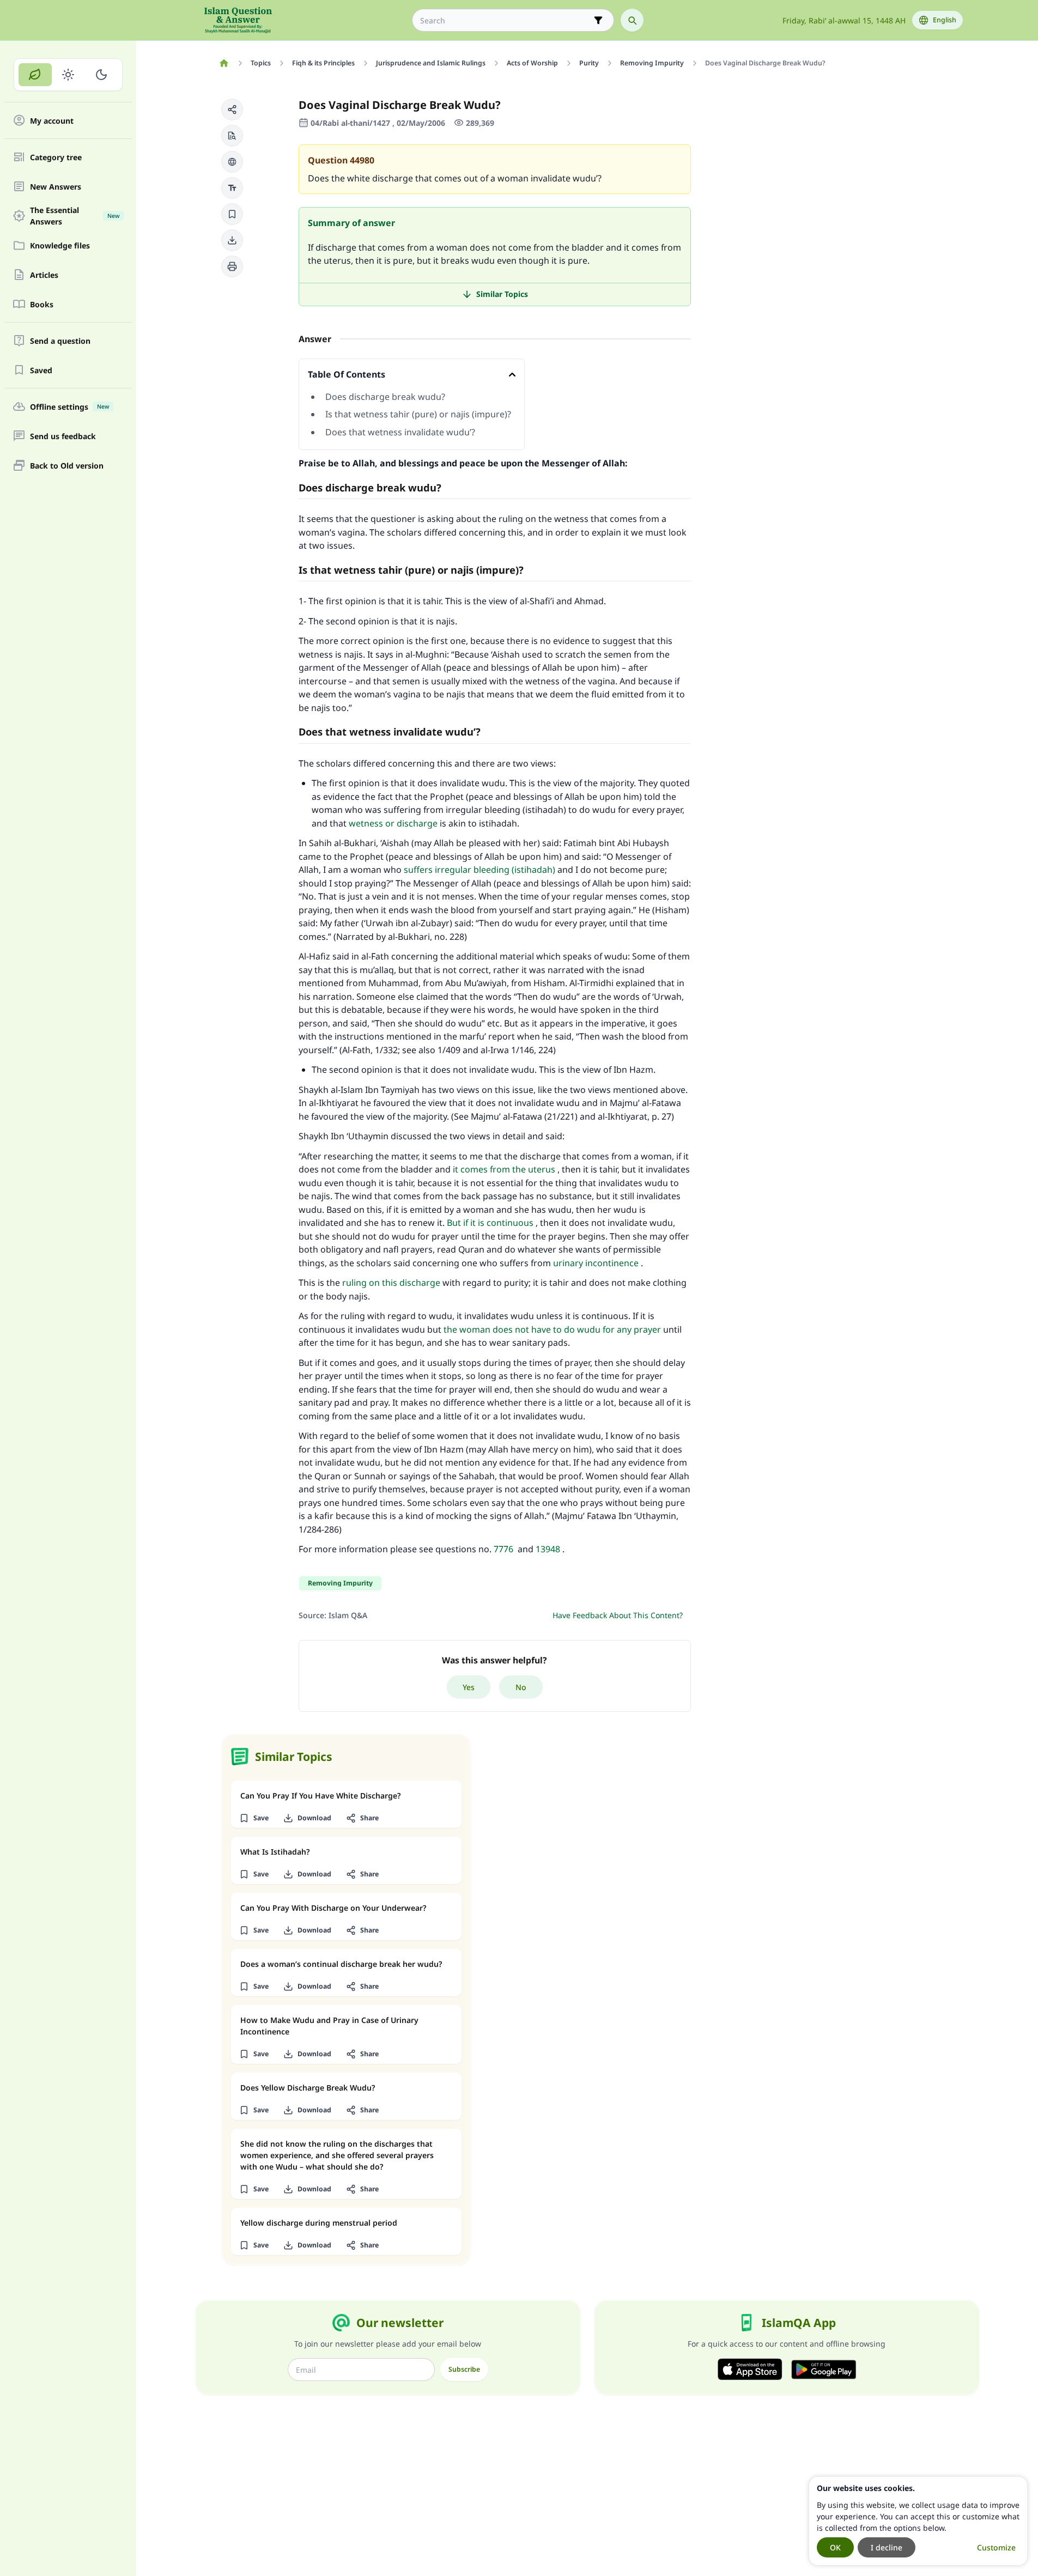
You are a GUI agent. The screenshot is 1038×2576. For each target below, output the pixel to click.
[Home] (224, 63)
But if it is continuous (490, 1223)
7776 (503, 1549)
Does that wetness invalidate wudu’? (400, 432)
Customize (996, 2547)
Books (42, 304)
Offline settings (69, 407)
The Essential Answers (75, 216)
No (521, 1687)
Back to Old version (67, 466)
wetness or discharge (393, 823)
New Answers (56, 187)
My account (52, 121)
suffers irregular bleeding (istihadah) (479, 870)
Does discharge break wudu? (385, 397)
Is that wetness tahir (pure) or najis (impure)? (418, 414)
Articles (44, 275)
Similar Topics (502, 294)
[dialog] (918, 2521)
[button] (232, 110)
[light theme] (68, 75)
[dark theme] (101, 75)
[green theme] (35, 75)
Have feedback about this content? (618, 1615)
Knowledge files (60, 245)
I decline (887, 2547)
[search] (632, 20)
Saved (41, 370)
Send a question (60, 341)
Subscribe (464, 2369)
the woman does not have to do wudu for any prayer (552, 1329)
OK (835, 2547)
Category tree (56, 157)
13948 (548, 1549)
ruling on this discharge (391, 1283)
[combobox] (505, 20)
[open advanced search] (598, 20)
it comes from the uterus (504, 1169)
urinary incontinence (596, 1263)
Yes (469, 1687)
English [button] (945, 20)
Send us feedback (63, 436)
